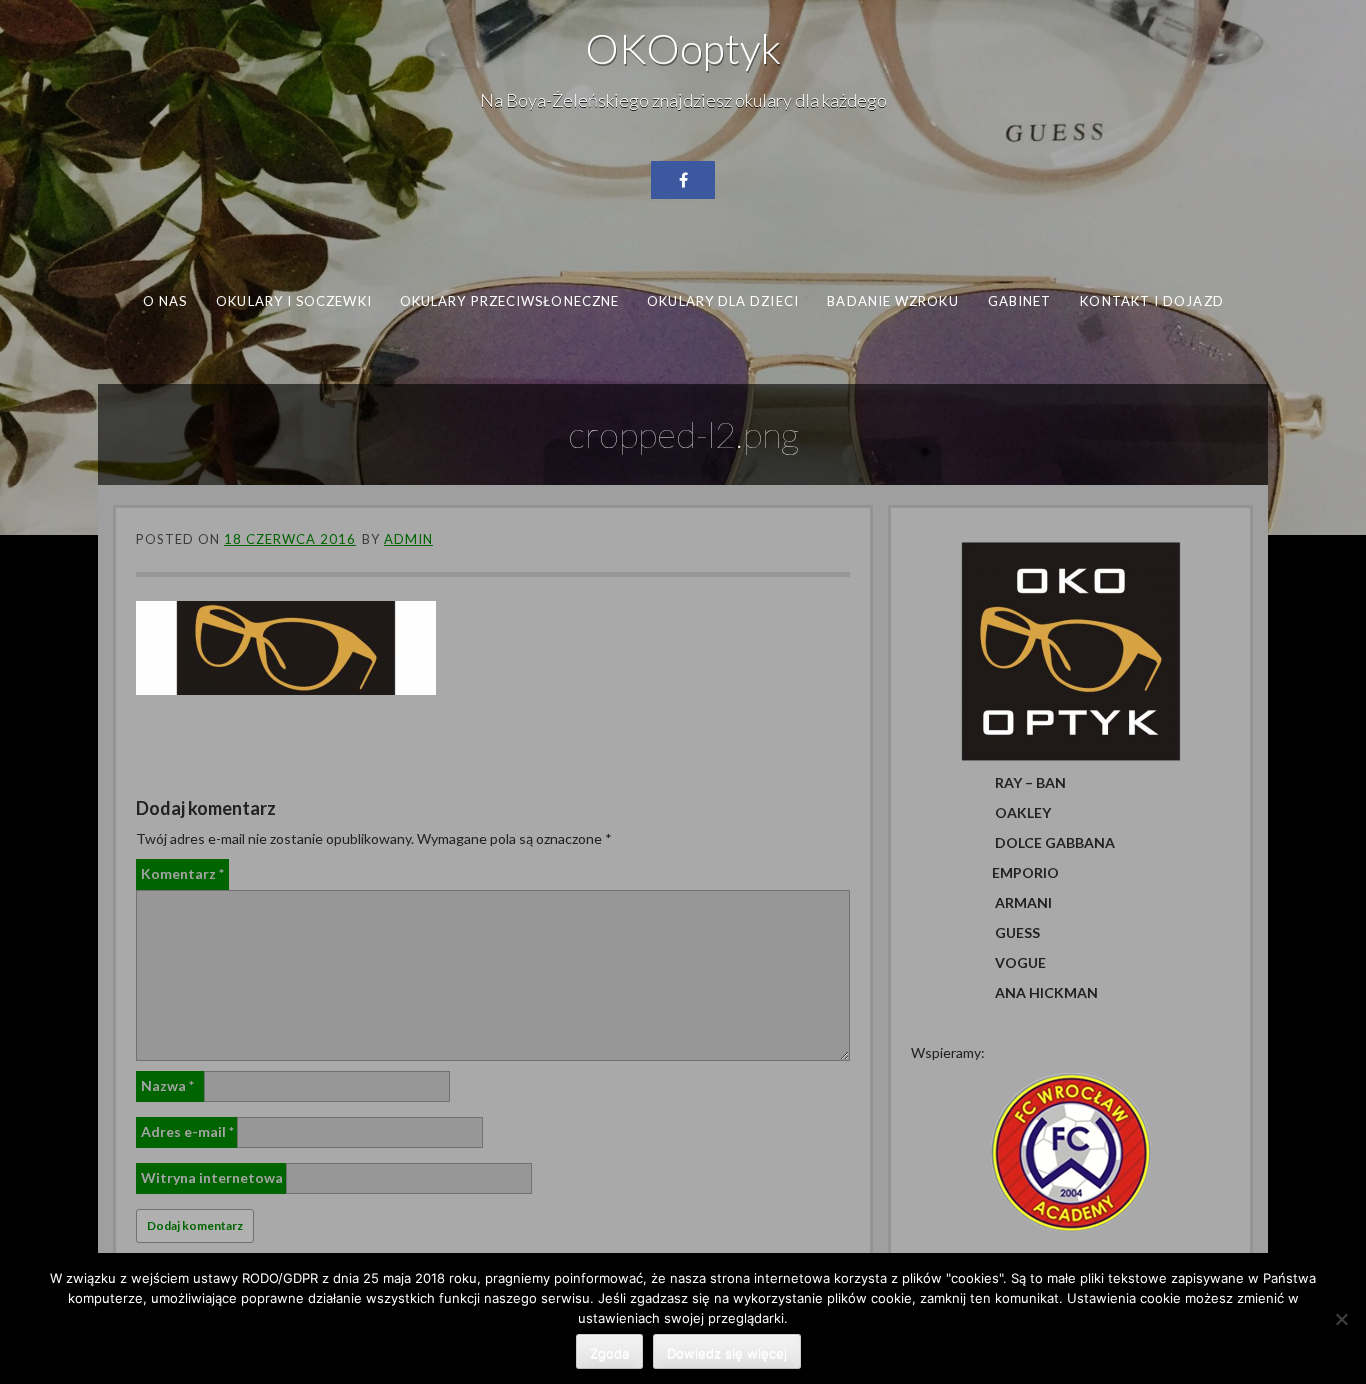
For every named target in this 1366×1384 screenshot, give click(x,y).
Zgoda (609, 1353)
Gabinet (1020, 301)
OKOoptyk (683, 48)
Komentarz (182, 873)
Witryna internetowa (212, 1177)
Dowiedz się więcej (727, 1353)
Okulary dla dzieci (723, 301)
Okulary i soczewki (294, 301)
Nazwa (167, 1085)
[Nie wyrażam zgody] (1341, 1319)
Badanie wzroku (892, 301)
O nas (165, 301)
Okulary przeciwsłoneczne (509, 301)
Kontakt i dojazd (1151, 301)
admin (408, 539)
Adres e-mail (187, 1131)
